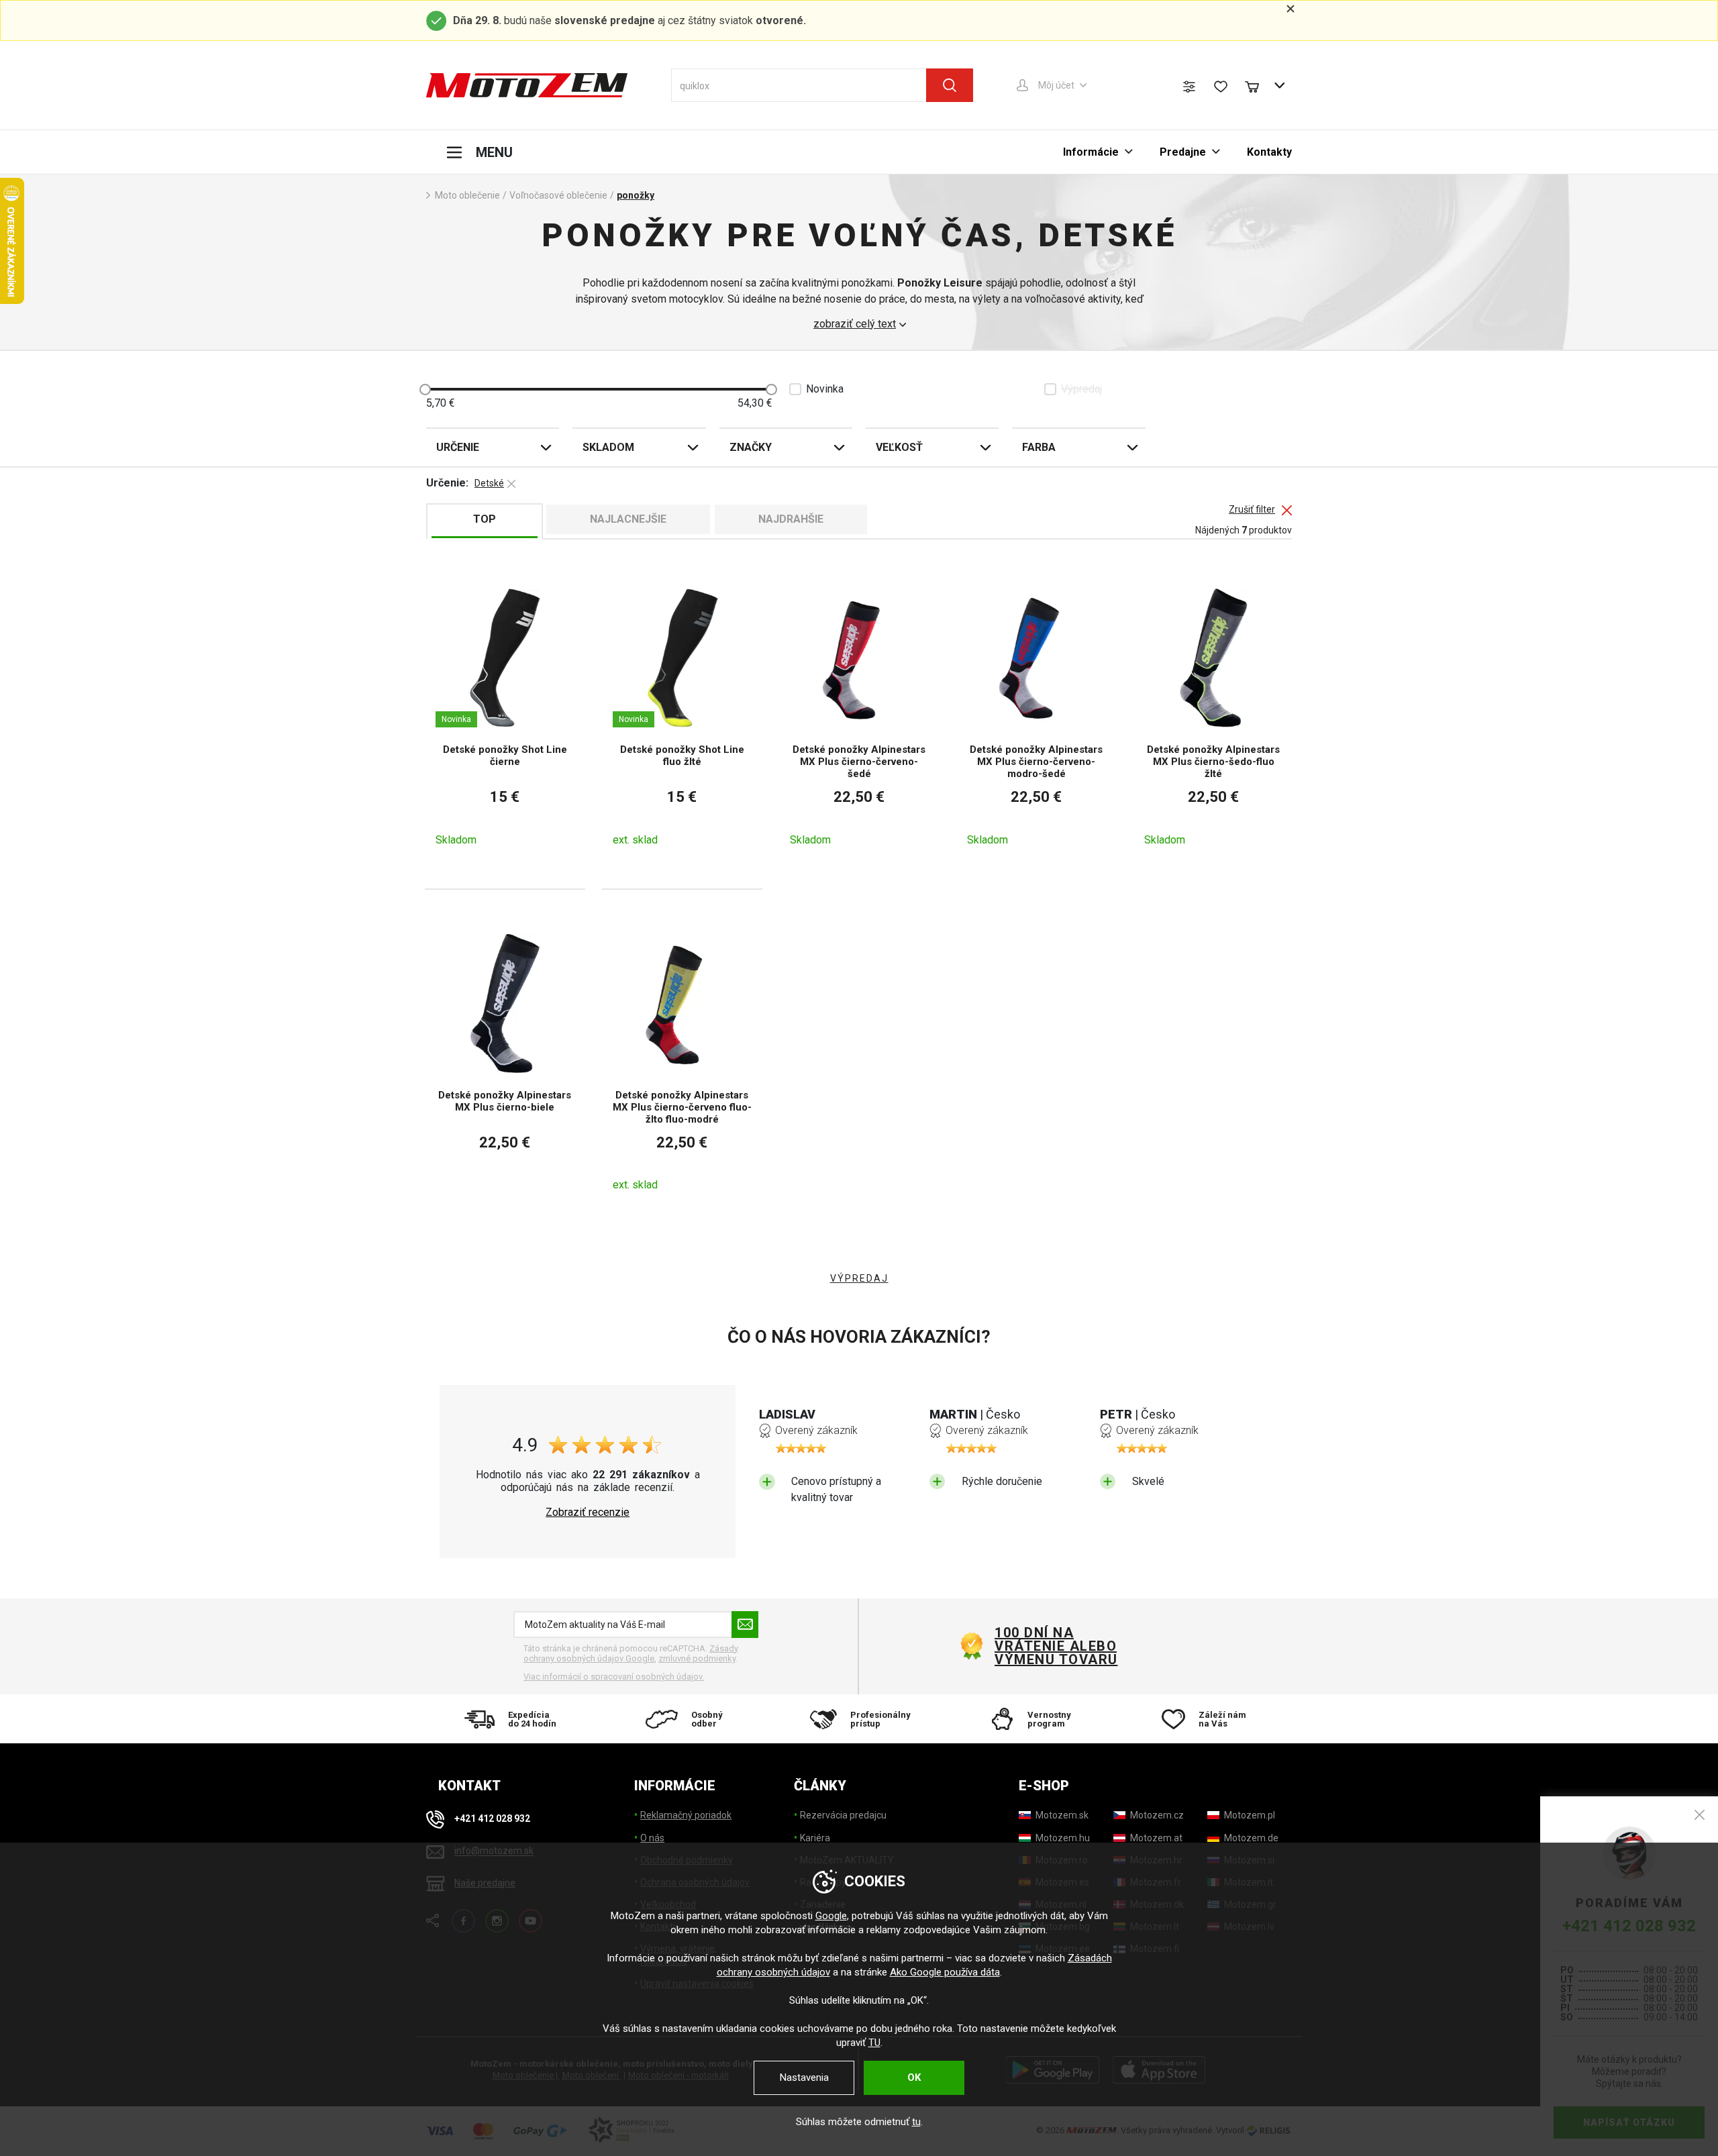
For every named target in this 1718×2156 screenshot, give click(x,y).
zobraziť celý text (855, 324)
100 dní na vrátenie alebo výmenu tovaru (1056, 1646)
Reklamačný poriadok (686, 1815)
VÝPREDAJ (859, 1278)
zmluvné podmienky (697, 1658)
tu (916, 2122)
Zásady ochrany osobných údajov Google (631, 1654)
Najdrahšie (791, 519)
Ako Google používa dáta (945, 1972)
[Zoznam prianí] (1221, 87)
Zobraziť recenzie (588, 1512)
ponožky (636, 195)
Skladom (608, 447)
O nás (652, 1838)
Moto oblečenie (467, 195)
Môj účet (1056, 85)
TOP (485, 519)
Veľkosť (899, 447)
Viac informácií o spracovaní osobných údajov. (614, 1677)
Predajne (1183, 152)
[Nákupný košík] (1258, 85)
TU (874, 2043)
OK (914, 2077)
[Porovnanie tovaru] (1189, 87)
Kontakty (1269, 152)
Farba (1039, 447)
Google (831, 1916)
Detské (489, 483)
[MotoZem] (527, 85)
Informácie (1091, 152)
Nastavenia (804, 2077)
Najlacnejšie (628, 519)
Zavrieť (1700, 1815)
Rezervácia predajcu (843, 1815)
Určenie (458, 447)
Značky (751, 447)
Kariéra (815, 1838)
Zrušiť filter (1252, 510)
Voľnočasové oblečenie (558, 195)
